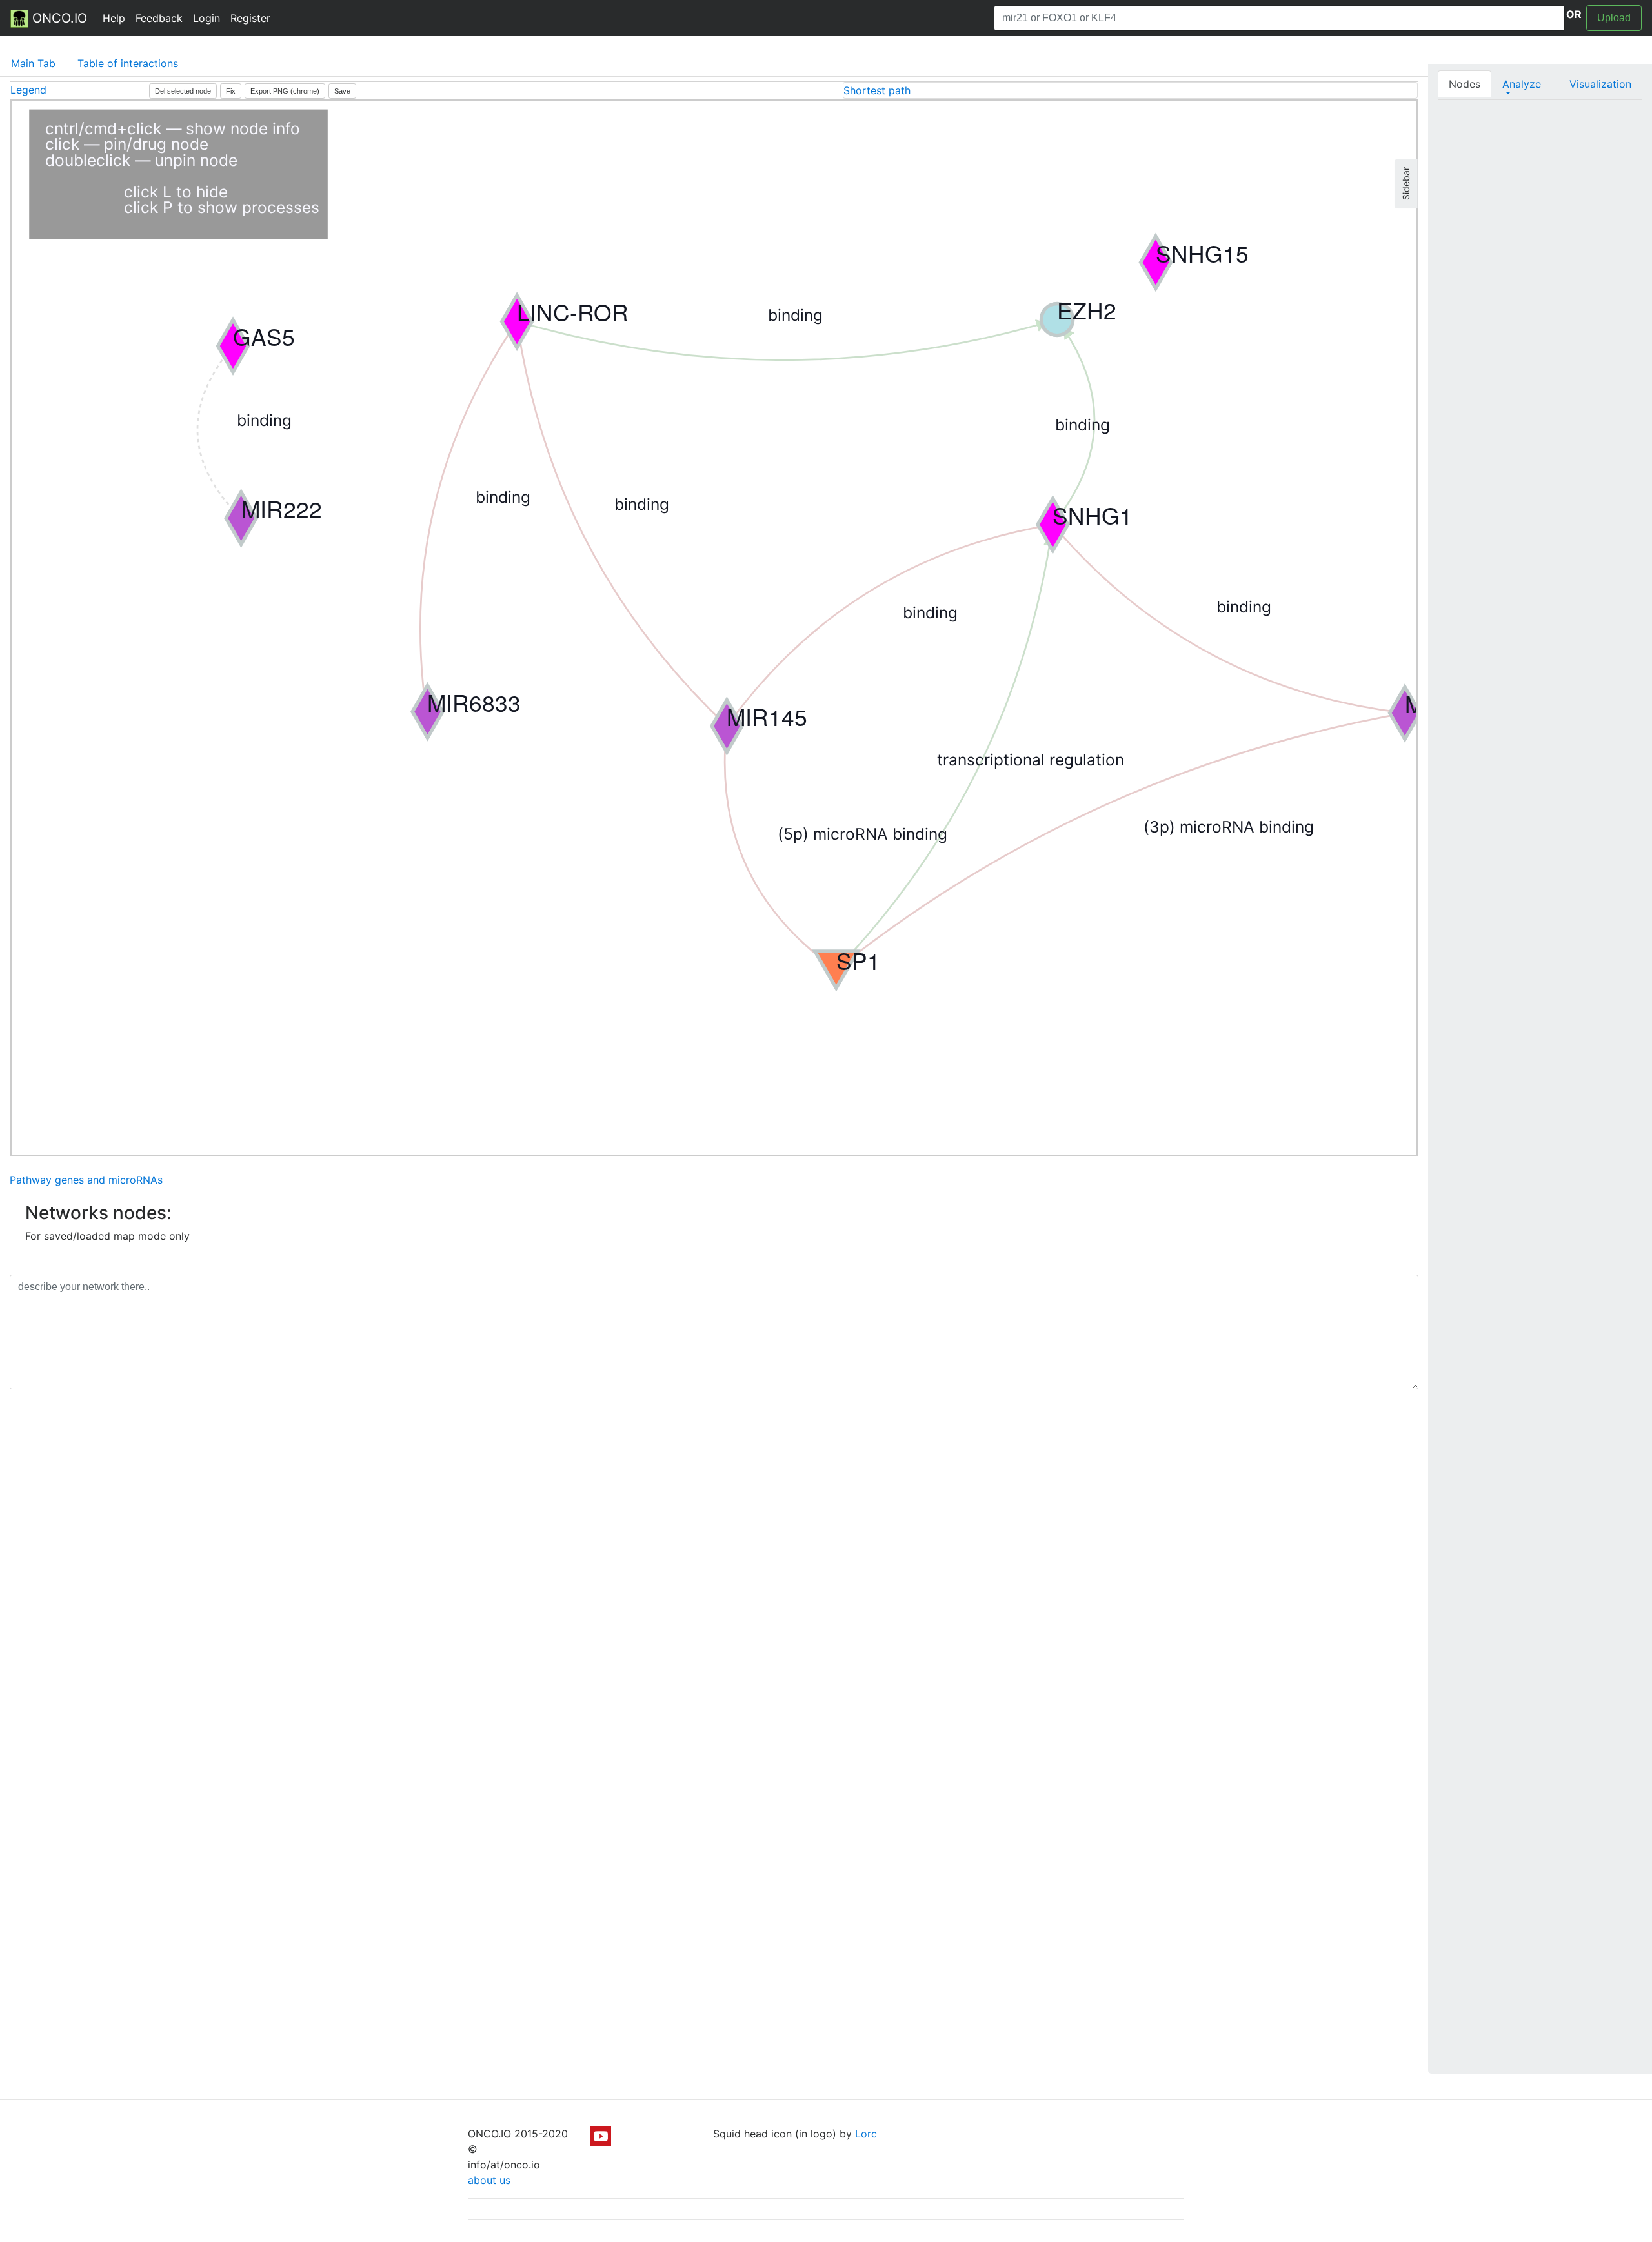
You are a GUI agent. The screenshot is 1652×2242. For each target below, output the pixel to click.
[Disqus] (714, 1582)
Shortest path (877, 90)
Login (206, 18)
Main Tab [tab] (33, 63)
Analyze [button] (1522, 84)
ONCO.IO (58, 18)
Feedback (159, 18)
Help (114, 18)
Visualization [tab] (1600, 84)
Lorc (866, 2134)
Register (250, 18)
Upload (1614, 18)
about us (489, 2180)
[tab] (1130, 90)
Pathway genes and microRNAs (86, 1180)
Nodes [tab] (1465, 84)
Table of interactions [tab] (128, 63)
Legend (28, 90)
